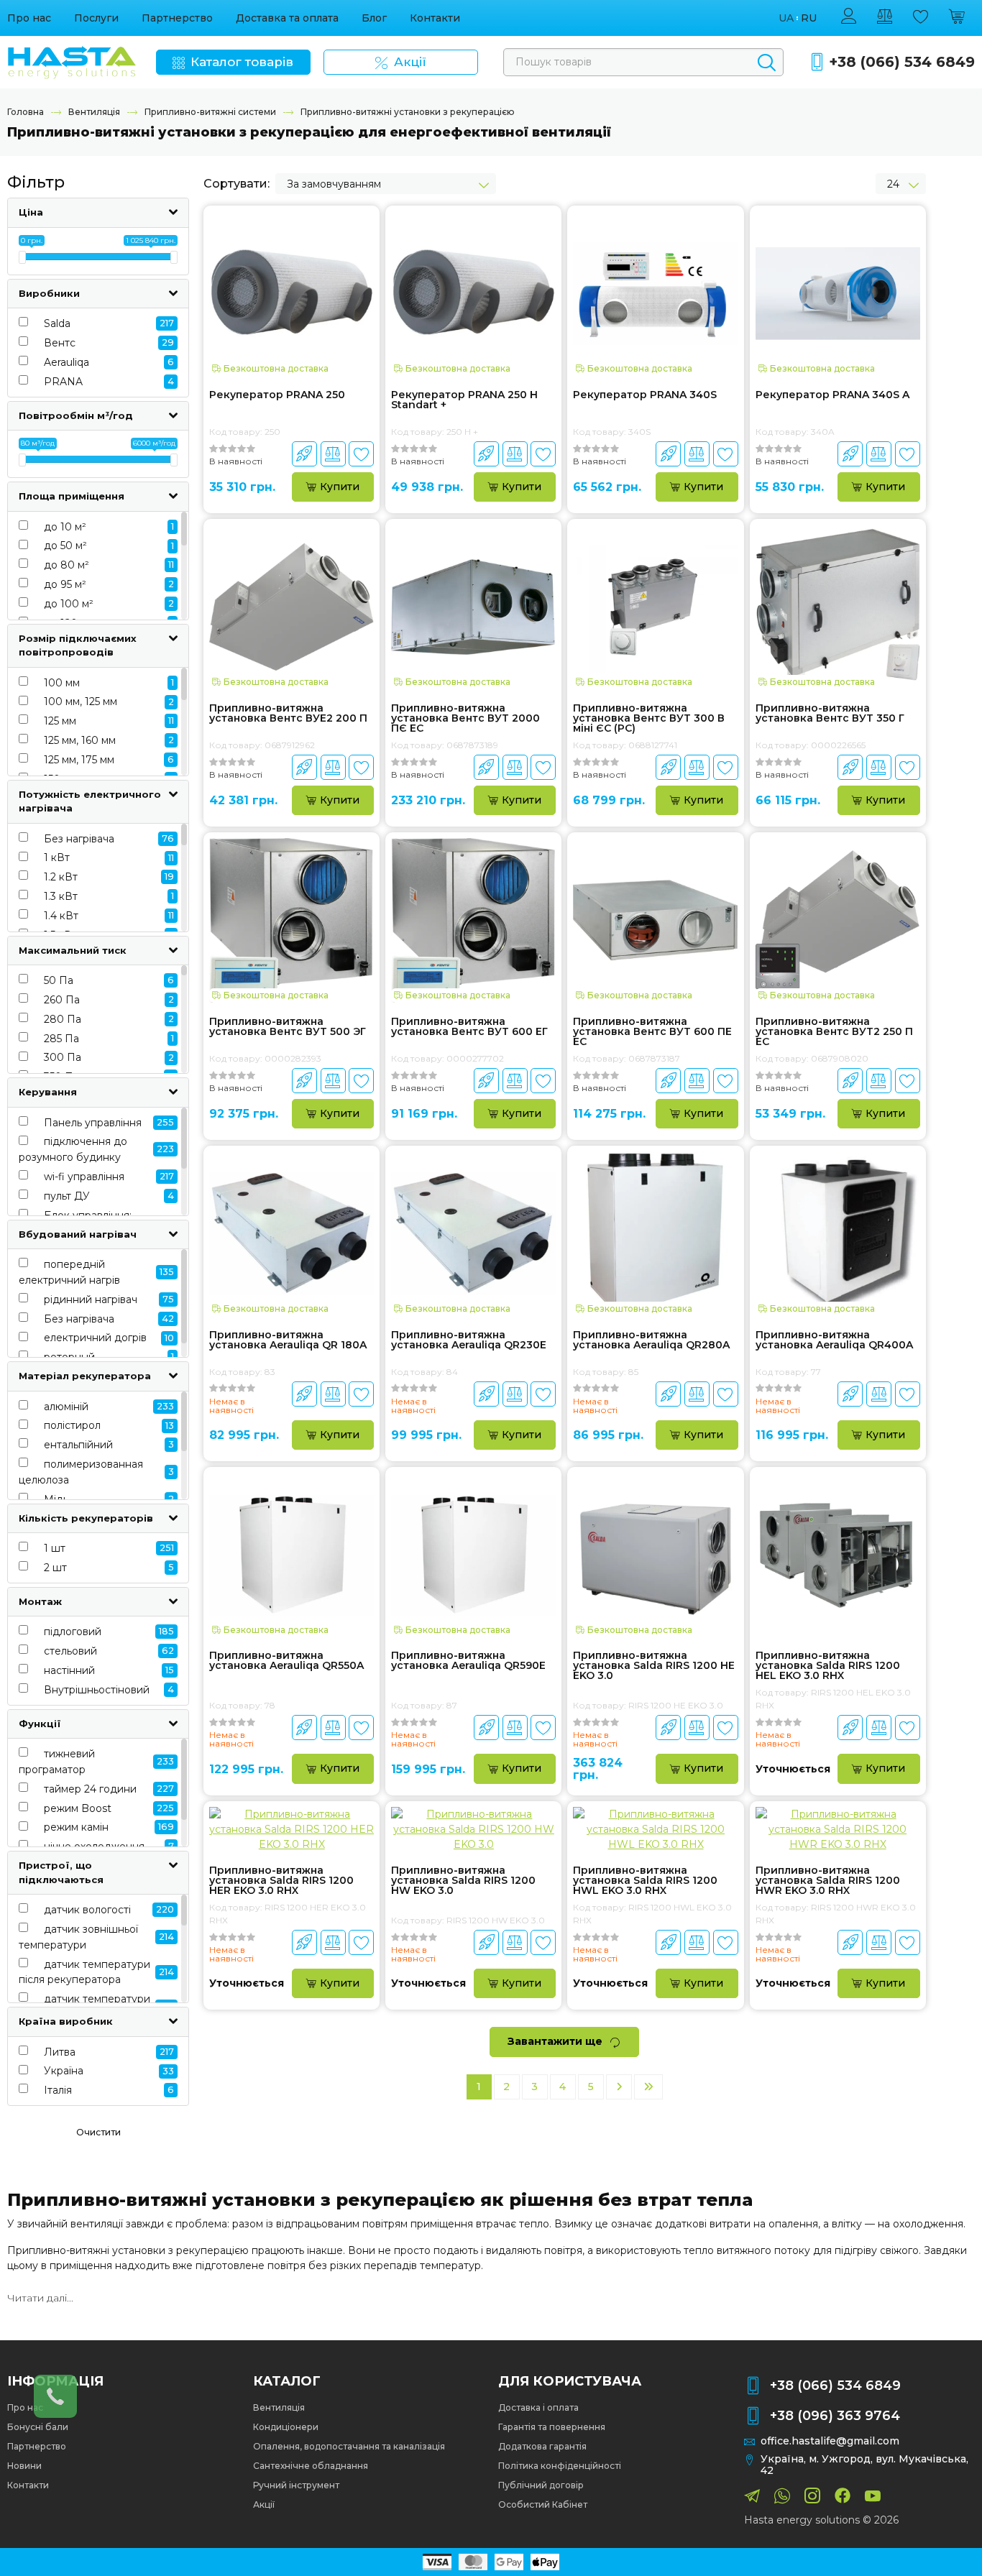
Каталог (287, 2381)
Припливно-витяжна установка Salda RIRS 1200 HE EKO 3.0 (654, 1665)
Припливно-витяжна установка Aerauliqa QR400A (834, 1340)
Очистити (98, 2132)
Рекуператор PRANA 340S (645, 395)
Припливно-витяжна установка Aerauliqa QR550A (286, 1661)
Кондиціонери (286, 2427)
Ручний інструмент (296, 2485)
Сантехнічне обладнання (311, 2466)
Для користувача (570, 2381)
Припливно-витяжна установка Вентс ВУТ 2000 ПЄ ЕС (465, 718)
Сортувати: (237, 184)
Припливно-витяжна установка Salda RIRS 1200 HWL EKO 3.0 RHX (645, 1880)
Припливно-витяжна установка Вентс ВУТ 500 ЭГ (288, 1027)
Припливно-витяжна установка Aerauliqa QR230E (469, 1340)
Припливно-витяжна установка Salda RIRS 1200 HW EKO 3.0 (463, 1880)
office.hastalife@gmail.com (830, 2441)
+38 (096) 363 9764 (835, 2416)
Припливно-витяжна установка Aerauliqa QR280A (651, 1340)
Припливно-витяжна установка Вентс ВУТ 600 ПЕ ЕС (652, 1031)
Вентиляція (94, 112)
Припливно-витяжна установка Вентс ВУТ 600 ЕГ (469, 1027)
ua (786, 18)
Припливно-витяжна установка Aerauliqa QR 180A (288, 1340)
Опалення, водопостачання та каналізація (349, 2446)
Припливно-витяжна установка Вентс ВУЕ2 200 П (288, 714)
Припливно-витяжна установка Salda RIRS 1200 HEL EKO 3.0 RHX (828, 1665)
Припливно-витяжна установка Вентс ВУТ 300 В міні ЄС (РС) (649, 718)
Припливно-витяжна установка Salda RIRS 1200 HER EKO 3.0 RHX (281, 1880)
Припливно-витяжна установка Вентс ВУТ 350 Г (830, 714)
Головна (26, 112)
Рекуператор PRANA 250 (277, 395)
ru (809, 18)
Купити (340, 487)
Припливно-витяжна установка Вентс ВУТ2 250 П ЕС (834, 1031)
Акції (264, 2504)
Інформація (55, 2381)
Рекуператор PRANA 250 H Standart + (464, 400)
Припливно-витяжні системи (210, 112)
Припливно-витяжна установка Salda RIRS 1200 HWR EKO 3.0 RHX (828, 1880)
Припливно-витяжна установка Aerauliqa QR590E (468, 1661)
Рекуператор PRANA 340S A (832, 395)
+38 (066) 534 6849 (902, 62)
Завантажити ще (555, 2041)
